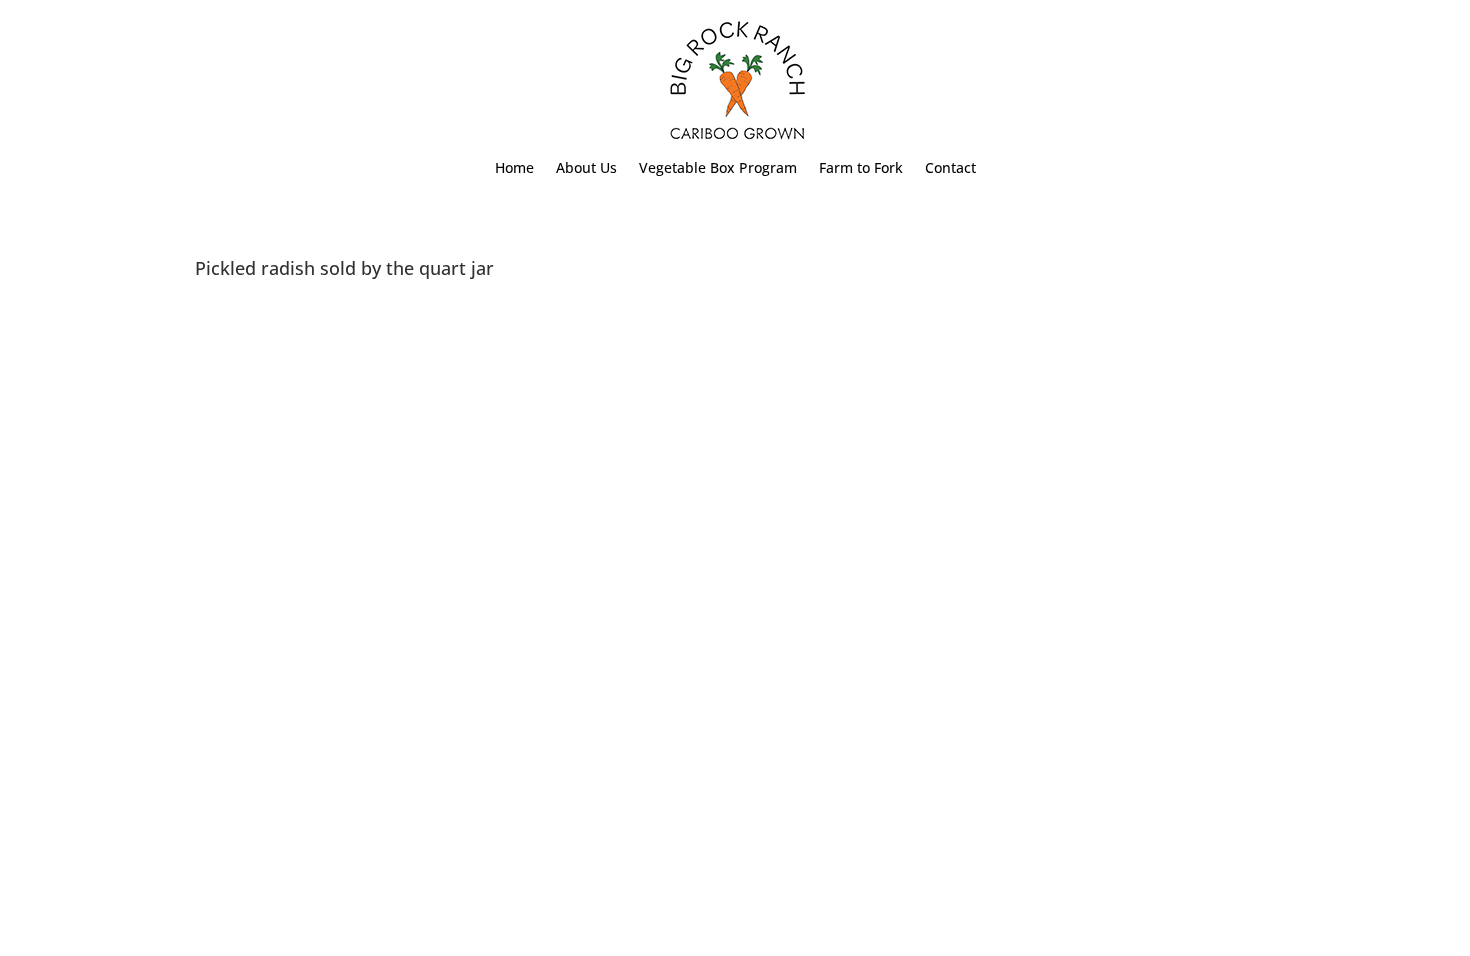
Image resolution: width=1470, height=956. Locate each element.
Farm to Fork (861, 169)
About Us (586, 169)
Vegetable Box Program (718, 169)
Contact (950, 169)
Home (514, 169)
